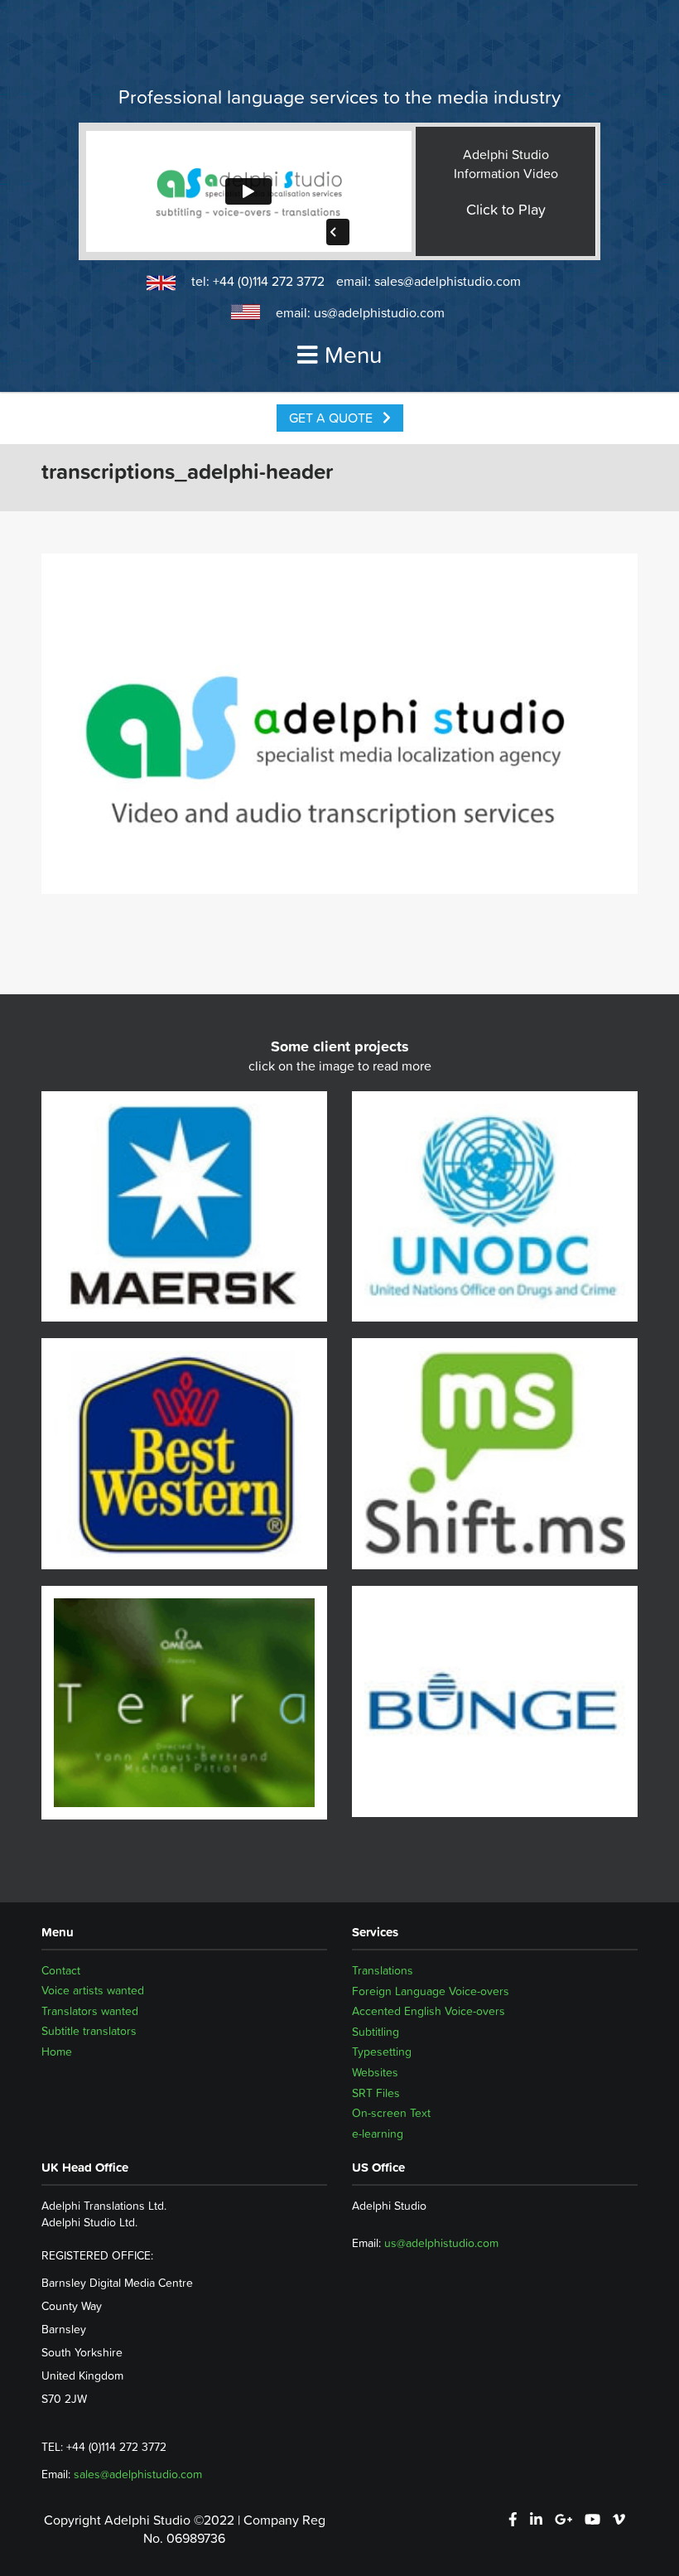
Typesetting (382, 2052)
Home (57, 2052)
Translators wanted (90, 2011)
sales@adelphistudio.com (448, 281)
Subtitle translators (89, 2032)
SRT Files (376, 2093)
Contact (61, 1970)
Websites (375, 2072)
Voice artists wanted (93, 1991)
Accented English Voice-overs (429, 2011)
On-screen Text (391, 2113)
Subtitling (376, 2032)
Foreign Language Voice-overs (431, 1991)
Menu (353, 355)
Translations (383, 1970)
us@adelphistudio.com (379, 312)
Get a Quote (332, 418)
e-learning (378, 2134)
